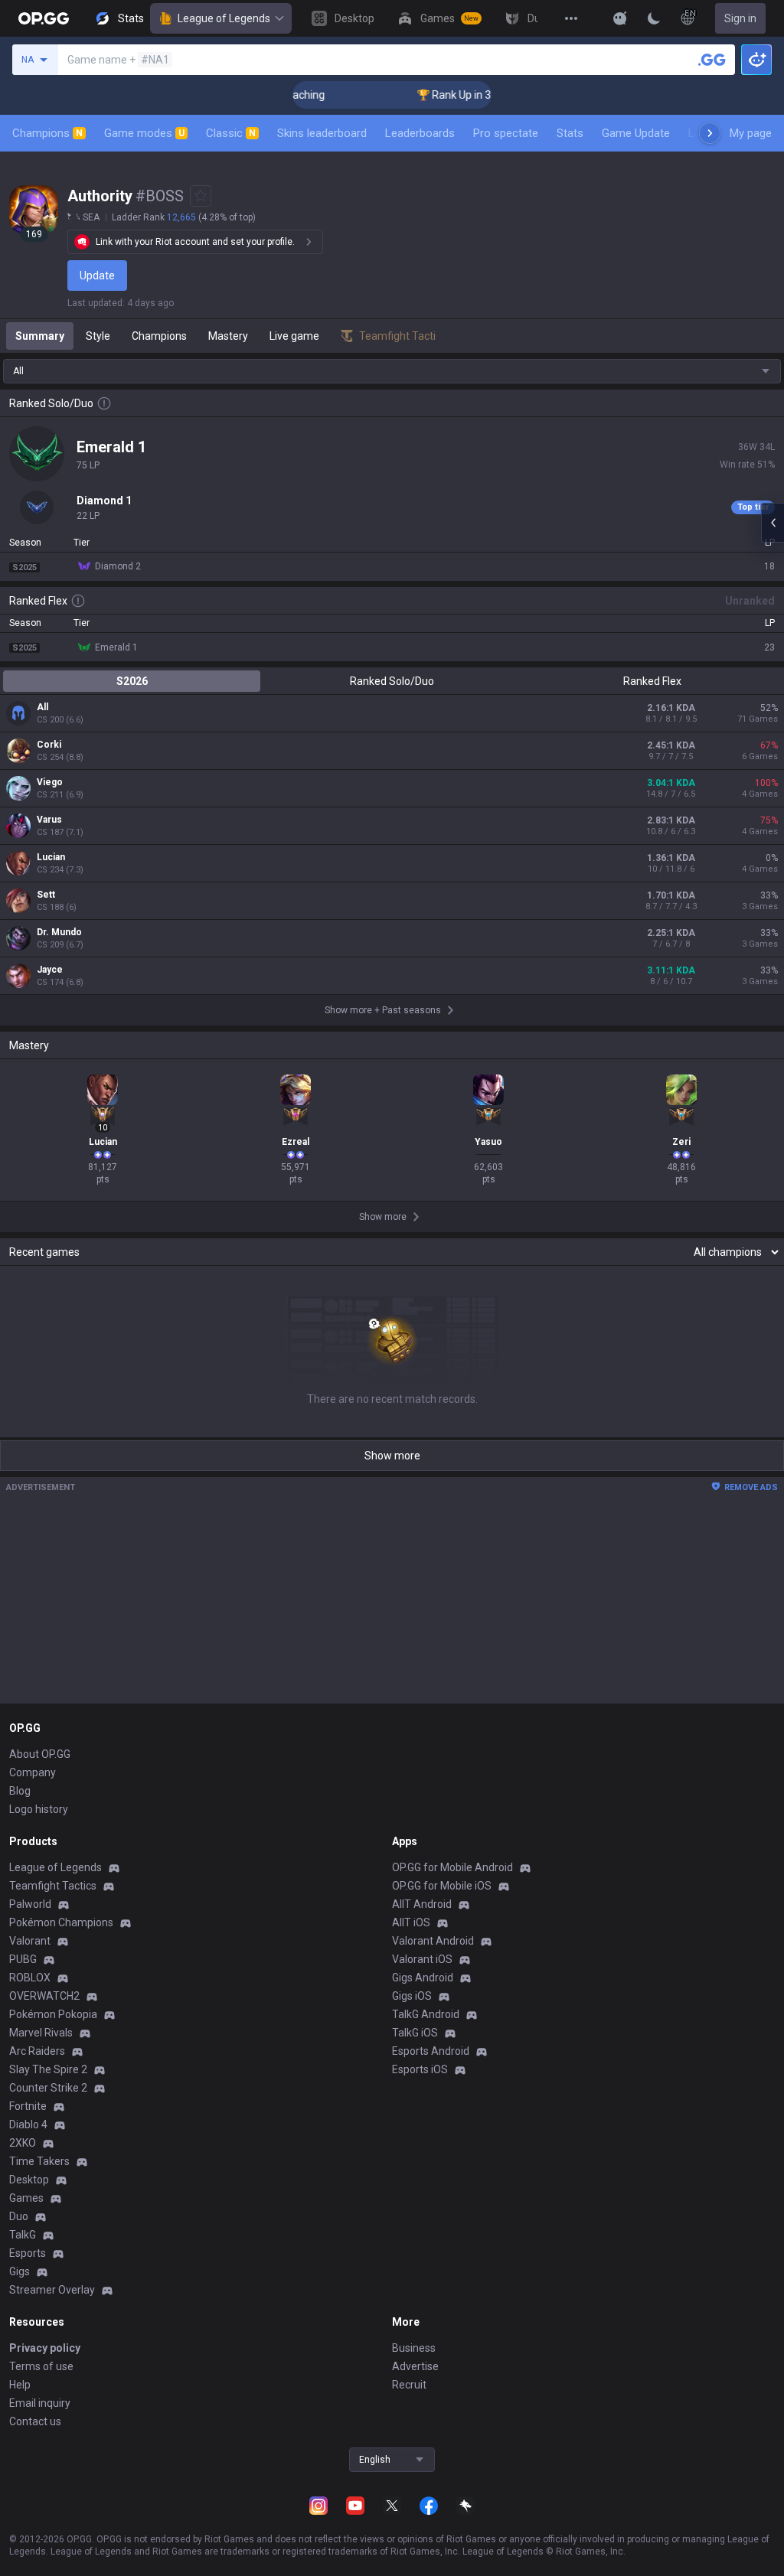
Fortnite (28, 2106)
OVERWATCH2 (44, 1996)
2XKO (23, 2143)
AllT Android (422, 1904)
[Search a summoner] (712, 60)
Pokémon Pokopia (53, 2014)
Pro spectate (506, 133)
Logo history (39, 1809)
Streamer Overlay (52, 2290)
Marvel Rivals (41, 2033)
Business (414, 2348)
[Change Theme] (654, 18)
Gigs (20, 2271)
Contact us (35, 2421)
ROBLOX (30, 1978)
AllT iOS (411, 1922)
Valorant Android (433, 1941)
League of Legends (224, 18)
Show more (392, 1456)
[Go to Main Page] (44, 18)
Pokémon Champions (61, 1922)
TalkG (23, 2235)
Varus (49, 820)
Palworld (30, 1904)
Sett (46, 895)
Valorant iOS (422, 1959)
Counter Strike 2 (48, 2088)
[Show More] (620, 18)
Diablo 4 (28, 2124)
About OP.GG (40, 1754)
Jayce (50, 970)
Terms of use (41, 2366)
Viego (50, 782)
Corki (49, 745)
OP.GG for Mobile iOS (442, 1886)
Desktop (29, 2180)
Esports (28, 2253)
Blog (20, 1791)
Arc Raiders (37, 2051)
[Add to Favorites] (201, 196)
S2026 (132, 681)
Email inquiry (40, 2403)
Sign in (740, 18)
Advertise (415, 2366)
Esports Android (431, 2051)
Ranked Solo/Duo (392, 681)
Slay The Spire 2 (48, 2069)
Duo (19, 2216)
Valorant (30, 1941)
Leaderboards (420, 133)
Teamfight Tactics (53, 1886)
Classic (231, 133)
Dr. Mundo (59, 932)
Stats (570, 133)
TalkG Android (426, 2014)
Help (20, 2385)
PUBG (23, 1959)
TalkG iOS (415, 2033)
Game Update (636, 133)
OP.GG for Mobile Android (452, 1867)
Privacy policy (45, 2348)
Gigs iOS (412, 1996)
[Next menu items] (710, 133)
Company (33, 1772)
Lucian (51, 857)
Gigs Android (423, 1978)
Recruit (409, 2385)
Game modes (144, 133)
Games (26, 2198)
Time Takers (39, 2161)
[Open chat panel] (773, 523)
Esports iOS (420, 2069)
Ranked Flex (652, 681)
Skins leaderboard (322, 133)
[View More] (571, 18)
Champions (47, 133)
